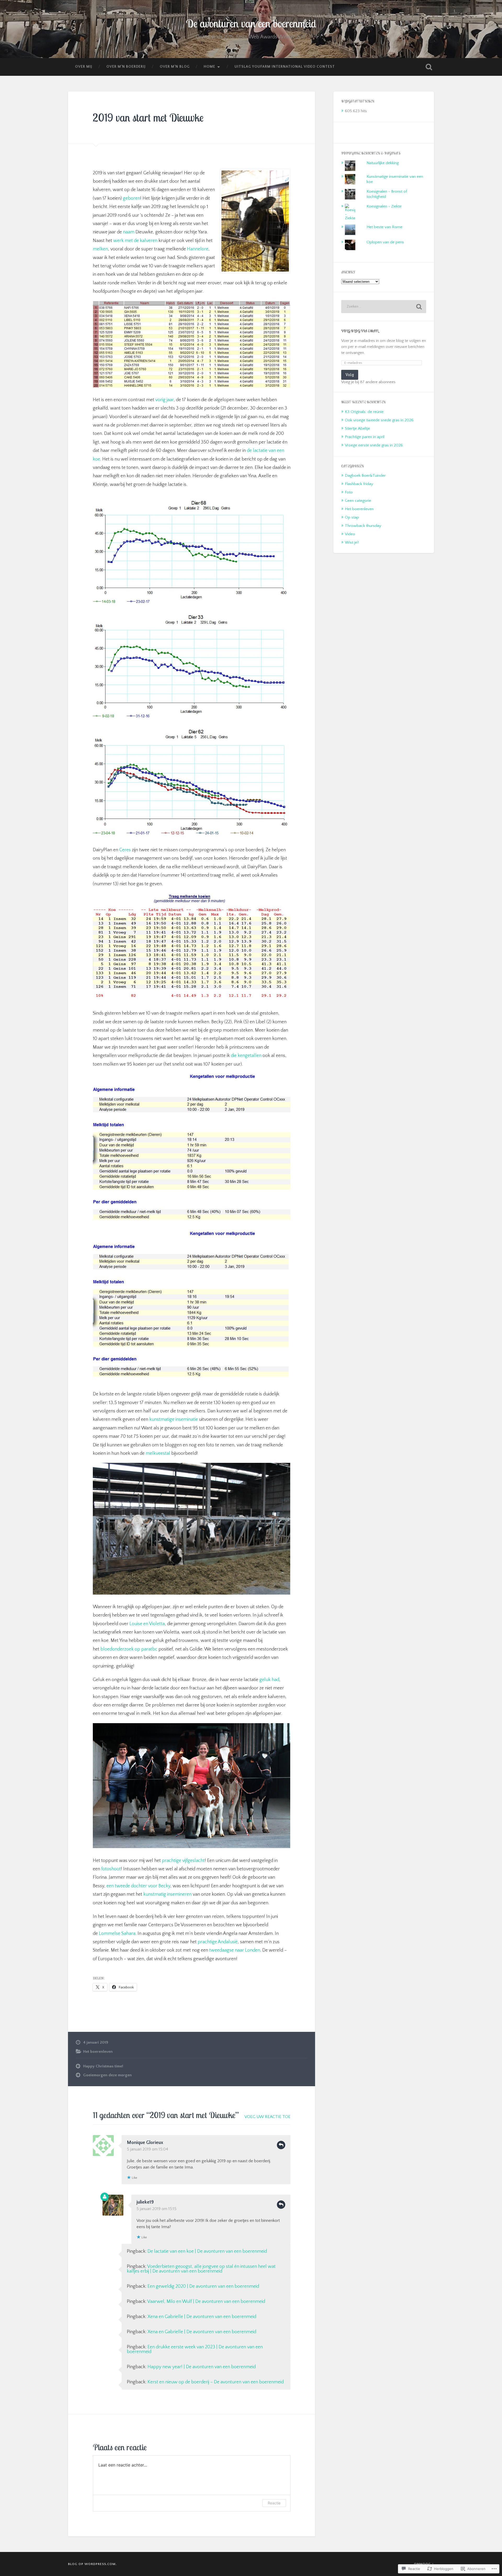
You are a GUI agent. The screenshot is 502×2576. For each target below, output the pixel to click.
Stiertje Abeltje (357, 429)
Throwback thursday (363, 526)
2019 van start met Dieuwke (148, 117)
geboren (132, 198)
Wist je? (352, 542)
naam (129, 232)
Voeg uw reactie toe (267, 2117)
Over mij (84, 67)
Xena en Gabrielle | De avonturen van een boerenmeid (202, 2317)
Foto (349, 492)
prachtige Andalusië (218, 1942)
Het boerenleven (98, 2052)
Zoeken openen (429, 67)
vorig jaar (164, 400)
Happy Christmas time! (103, 2066)
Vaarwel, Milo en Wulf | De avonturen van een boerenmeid (206, 2302)
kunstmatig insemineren (167, 1894)
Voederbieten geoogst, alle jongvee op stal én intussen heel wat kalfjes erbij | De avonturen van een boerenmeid (201, 2269)
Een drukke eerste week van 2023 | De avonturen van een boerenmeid (195, 2349)
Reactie (274, 2503)
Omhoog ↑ (424, 2564)
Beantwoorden (281, 2145)
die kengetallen (246, 1056)
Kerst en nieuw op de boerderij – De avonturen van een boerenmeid (216, 2382)
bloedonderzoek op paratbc (129, 1649)
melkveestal (158, 1453)
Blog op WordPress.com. (92, 2564)
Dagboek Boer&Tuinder (365, 476)
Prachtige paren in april (365, 437)
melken (100, 249)
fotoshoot (111, 1869)
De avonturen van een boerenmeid (251, 23)
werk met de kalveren (135, 241)
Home (209, 67)
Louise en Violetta (147, 1624)
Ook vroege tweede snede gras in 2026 (379, 420)
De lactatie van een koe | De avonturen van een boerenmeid (207, 2251)
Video (350, 534)
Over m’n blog (175, 67)
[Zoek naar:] (384, 307)
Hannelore (198, 249)
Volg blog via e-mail (360, 331)
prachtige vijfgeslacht (183, 1861)
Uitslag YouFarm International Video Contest (285, 67)
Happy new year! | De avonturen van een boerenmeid (202, 2367)
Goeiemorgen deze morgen (107, 2075)
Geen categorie (358, 501)
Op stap (352, 517)
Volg (350, 375)
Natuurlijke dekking (383, 163)
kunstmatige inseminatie (174, 1419)
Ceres (125, 850)
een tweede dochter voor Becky (138, 1886)
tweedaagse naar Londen (235, 1950)
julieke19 (145, 2202)
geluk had (269, 1680)
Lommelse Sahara (117, 1934)
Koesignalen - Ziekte (384, 206)
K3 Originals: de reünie (364, 412)
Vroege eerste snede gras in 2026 (374, 445)
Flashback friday (359, 484)
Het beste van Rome (384, 227)
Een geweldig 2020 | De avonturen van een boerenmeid (203, 2286)
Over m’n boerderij (126, 67)
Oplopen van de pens (385, 242)
